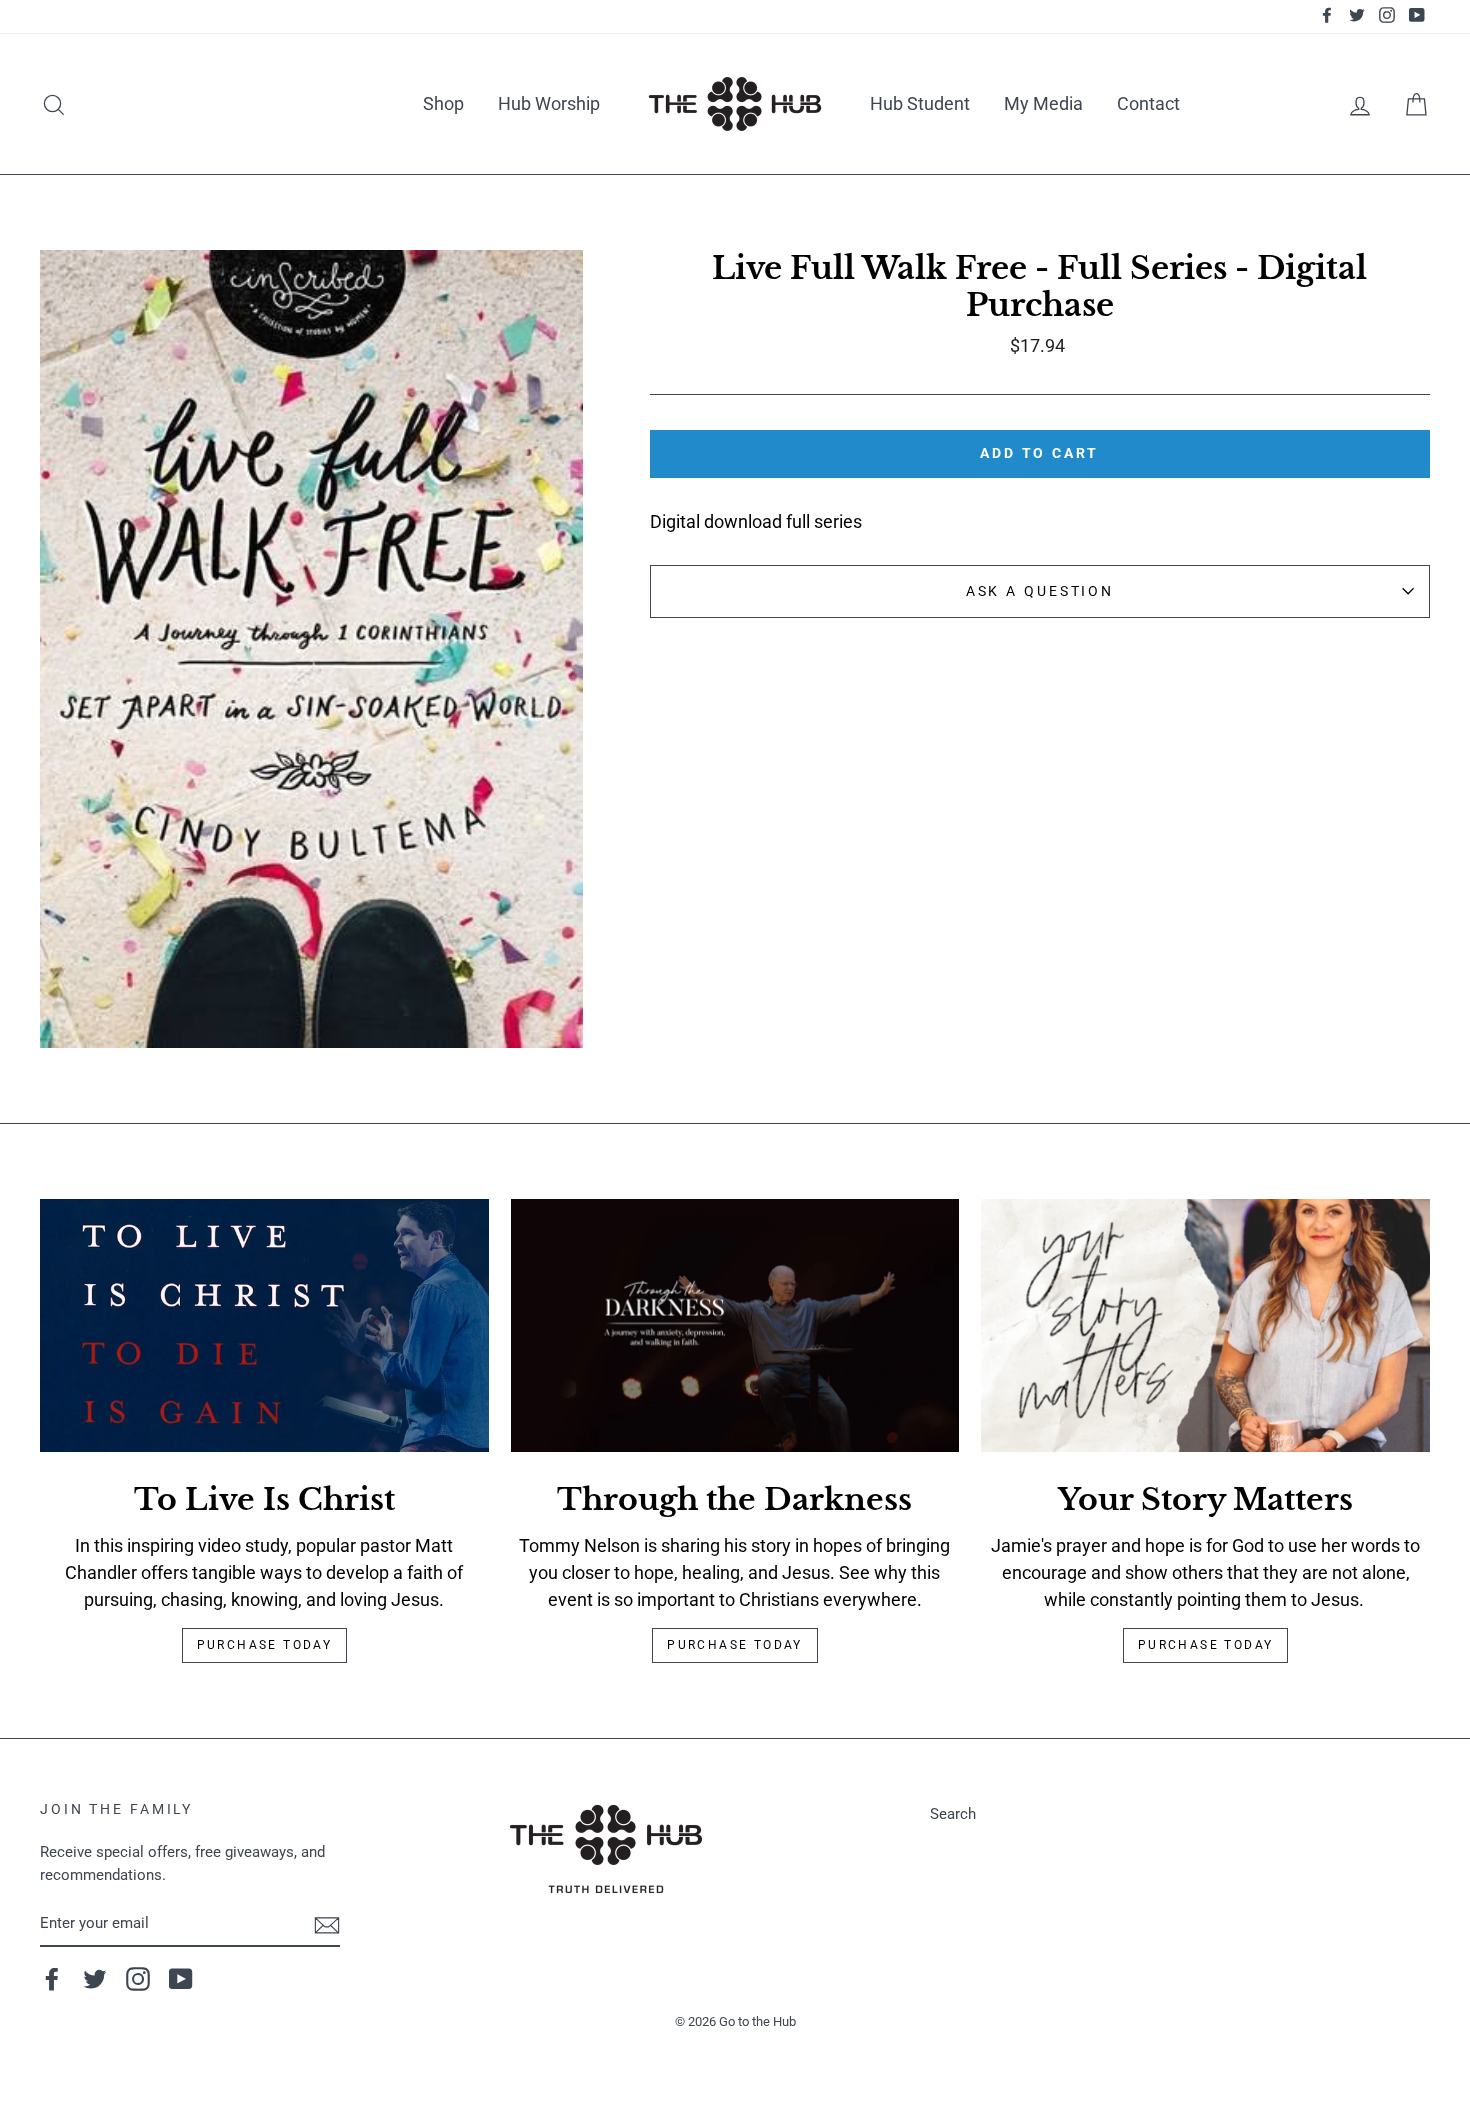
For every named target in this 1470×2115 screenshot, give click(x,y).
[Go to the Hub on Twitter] (95, 1979)
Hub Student (920, 103)
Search (953, 1814)
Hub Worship (549, 103)
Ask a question (1040, 591)
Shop (443, 103)
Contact (1148, 103)
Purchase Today (265, 1645)
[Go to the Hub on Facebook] (52, 1979)
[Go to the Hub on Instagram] (138, 1979)
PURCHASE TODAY (1206, 1645)
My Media (1043, 103)
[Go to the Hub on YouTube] (181, 1979)
